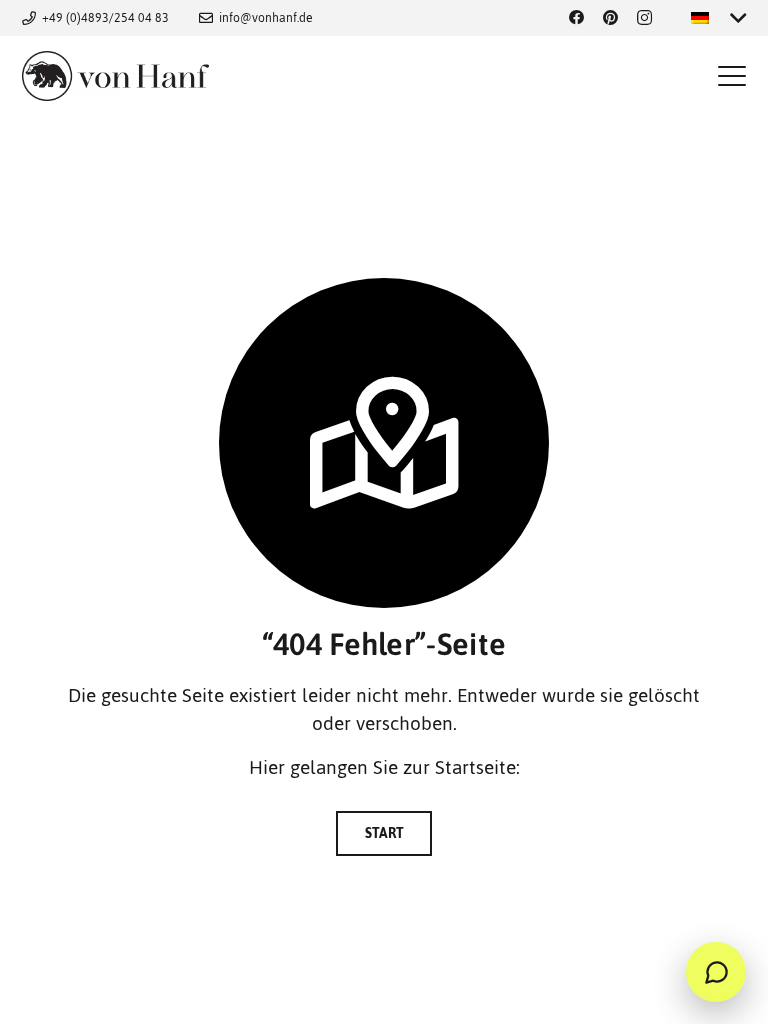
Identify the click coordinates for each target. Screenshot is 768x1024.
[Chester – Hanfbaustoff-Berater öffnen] (716, 972)
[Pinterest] (610, 18)
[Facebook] (576, 18)
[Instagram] (644, 18)
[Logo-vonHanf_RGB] (115, 76)
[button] (731, 76)
